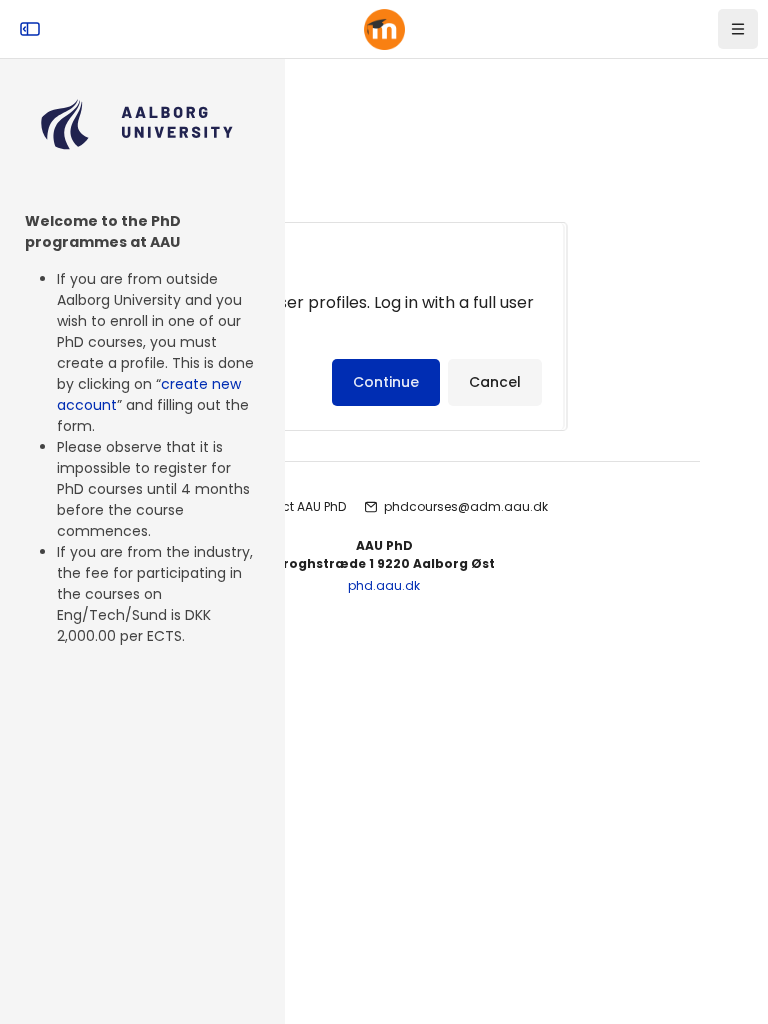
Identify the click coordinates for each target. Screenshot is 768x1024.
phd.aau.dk (384, 585)
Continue (386, 382)
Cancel (495, 382)
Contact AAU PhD (294, 506)
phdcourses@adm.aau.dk (466, 506)
